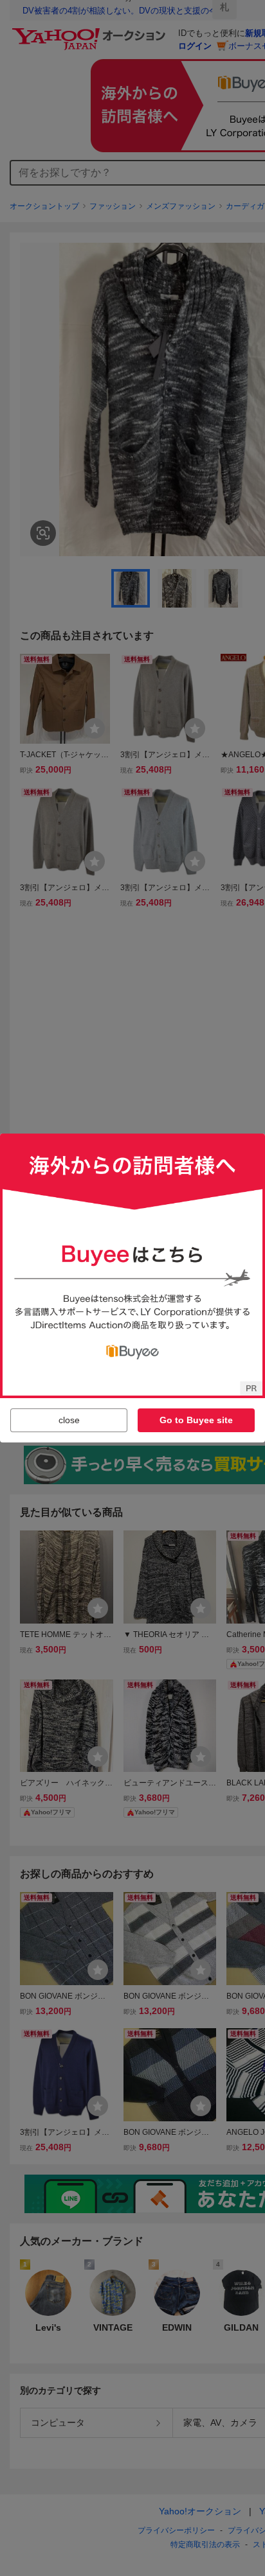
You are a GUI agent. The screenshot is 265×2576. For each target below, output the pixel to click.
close (69, 1420)
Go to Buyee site (196, 1420)
